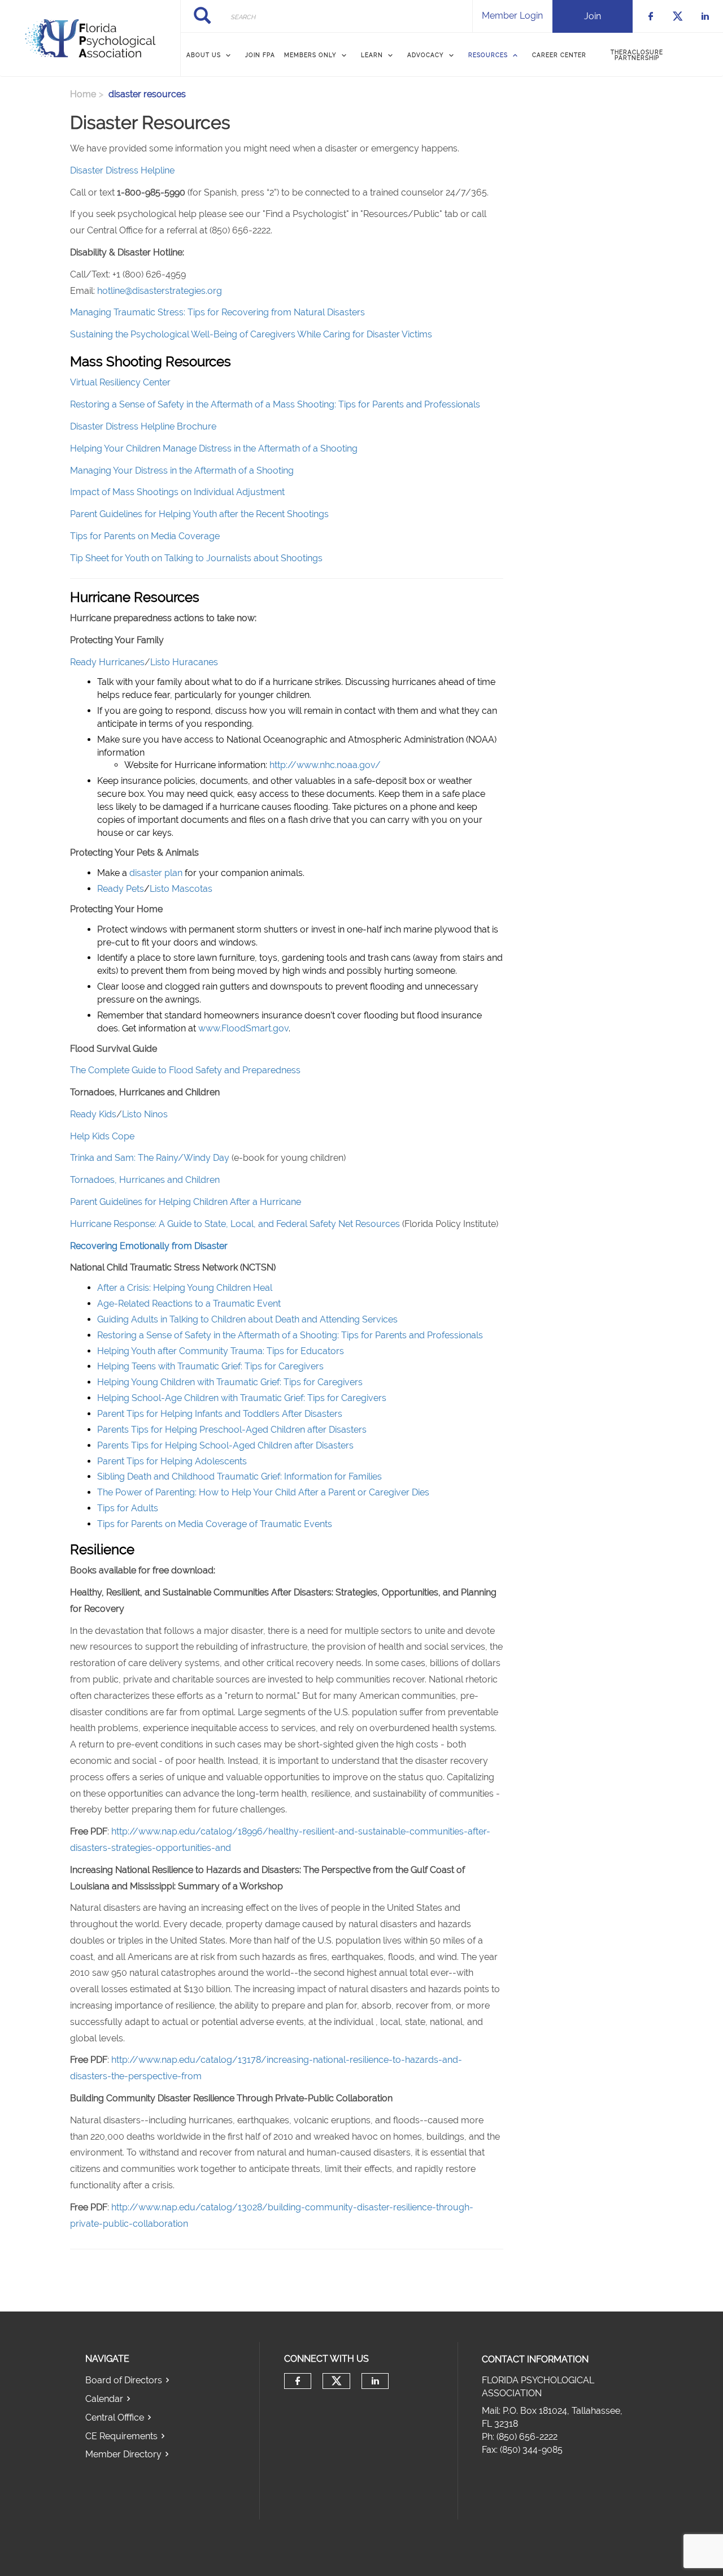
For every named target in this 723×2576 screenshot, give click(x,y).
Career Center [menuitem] (559, 55)
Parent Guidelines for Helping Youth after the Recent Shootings (199, 514)
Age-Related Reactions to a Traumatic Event (189, 1304)
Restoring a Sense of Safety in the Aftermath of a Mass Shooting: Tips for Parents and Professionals (275, 404)
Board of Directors (124, 2380)
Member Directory (123, 2454)
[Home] (90, 38)
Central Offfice (115, 2417)
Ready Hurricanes (107, 662)
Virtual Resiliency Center (121, 382)
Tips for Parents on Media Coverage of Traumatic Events (215, 1524)
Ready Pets (121, 889)
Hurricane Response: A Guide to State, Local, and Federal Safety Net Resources (235, 1224)
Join (593, 16)
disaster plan (157, 873)
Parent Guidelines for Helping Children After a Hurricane (186, 1202)
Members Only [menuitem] (310, 55)
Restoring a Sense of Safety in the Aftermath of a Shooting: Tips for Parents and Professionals (290, 1335)
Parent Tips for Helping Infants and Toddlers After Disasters (220, 1414)
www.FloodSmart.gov (243, 1028)
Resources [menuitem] (488, 55)
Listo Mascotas (181, 889)
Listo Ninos (145, 1114)
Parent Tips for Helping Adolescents (172, 1461)
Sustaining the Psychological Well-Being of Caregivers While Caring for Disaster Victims (251, 334)
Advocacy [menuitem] (426, 55)
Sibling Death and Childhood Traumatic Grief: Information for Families (239, 1476)
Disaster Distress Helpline (123, 170)
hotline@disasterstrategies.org (160, 291)
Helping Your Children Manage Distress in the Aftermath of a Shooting (214, 448)
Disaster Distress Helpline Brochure (143, 426)
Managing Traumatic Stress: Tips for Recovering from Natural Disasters (217, 312)
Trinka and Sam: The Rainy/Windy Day (150, 1158)
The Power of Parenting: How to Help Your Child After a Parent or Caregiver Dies (263, 1492)
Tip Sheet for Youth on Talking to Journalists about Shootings (196, 558)
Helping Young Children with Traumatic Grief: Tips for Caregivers (230, 1382)
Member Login (512, 16)
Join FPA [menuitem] (260, 55)
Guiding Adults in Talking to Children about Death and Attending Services (247, 1319)
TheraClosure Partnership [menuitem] (637, 55)
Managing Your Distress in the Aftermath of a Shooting (182, 470)
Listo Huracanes (184, 662)
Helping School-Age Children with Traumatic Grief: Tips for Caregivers (242, 1398)
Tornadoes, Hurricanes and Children (145, 1180)
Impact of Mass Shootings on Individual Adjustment (177, 492)
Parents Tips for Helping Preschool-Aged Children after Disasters (232, 1430)
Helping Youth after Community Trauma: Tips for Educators (221, 1351)
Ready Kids (93, 1114)
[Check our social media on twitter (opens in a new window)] (337, 2381)
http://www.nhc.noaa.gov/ (325, 765)
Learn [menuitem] (372, 55)
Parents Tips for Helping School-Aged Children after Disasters (225, 1445)
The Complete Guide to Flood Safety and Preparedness (185, 1070)
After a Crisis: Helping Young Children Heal (185, 1288)
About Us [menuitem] (204, 55)
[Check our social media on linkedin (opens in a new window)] (375, 2381)
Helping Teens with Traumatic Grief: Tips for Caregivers (210, 1366)
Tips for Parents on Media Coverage (145, 536)
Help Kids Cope (102, 1136)
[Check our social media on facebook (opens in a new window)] (298, 2381)
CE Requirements (121, 2436)
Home (83, 94)
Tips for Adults (128, 1508)
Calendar (104, 2399)
